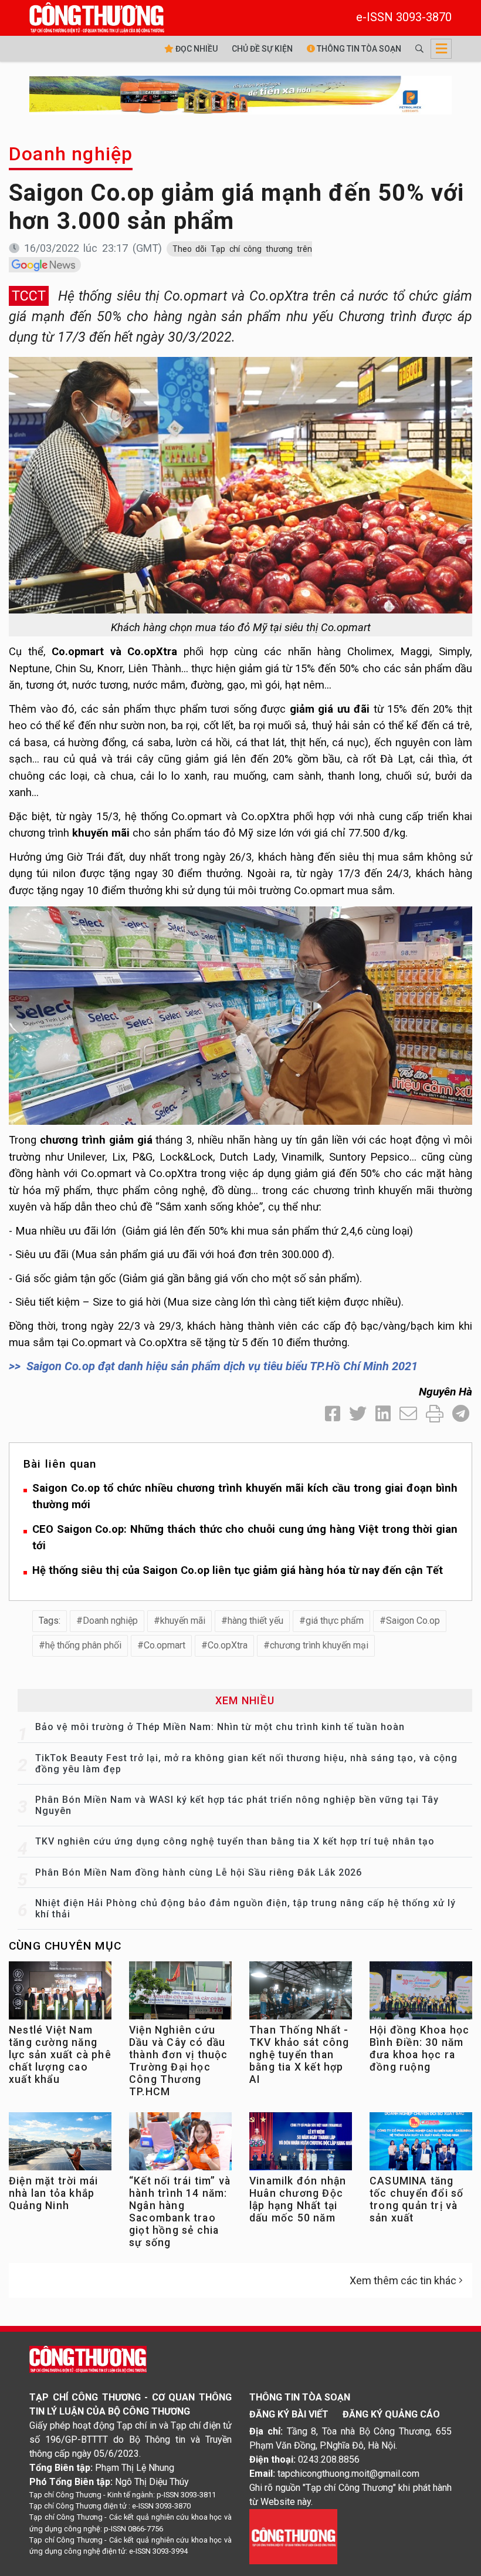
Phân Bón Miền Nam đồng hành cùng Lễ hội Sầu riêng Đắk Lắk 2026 (199, 1872)
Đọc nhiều (196, 49)
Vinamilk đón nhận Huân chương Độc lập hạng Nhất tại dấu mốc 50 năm (298, 2199)
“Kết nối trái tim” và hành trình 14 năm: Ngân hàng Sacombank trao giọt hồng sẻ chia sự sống (180, 2212)
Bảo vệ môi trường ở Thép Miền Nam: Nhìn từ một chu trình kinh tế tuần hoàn (220, 1727)
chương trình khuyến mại (319, 1645)
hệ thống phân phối (83, 1645)
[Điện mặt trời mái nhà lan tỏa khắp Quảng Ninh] (60, 2144)
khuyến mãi (183, 1621)
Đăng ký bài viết (289, 2414)
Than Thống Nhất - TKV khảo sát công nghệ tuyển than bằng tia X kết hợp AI (299, 2055)
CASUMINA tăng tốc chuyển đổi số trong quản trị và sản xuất (416, 2199)
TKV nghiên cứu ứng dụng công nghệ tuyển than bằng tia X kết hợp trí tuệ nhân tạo (235, 1841)
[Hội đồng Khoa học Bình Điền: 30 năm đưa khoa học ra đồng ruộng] (421, 1993)
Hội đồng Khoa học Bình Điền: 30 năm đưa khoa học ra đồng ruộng (419, 2049)
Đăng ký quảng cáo (391, 2414)
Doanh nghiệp (71, 154)
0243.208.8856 (329, 2459)
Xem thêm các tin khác (403, 2280)
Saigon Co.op (413, 1621)
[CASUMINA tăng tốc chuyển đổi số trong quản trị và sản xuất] (421, 2144)
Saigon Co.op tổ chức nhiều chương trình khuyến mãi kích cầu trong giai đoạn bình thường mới (245, 1496)
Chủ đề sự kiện (262, 49)
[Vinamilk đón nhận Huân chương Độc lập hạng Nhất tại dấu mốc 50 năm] (301, 2144)
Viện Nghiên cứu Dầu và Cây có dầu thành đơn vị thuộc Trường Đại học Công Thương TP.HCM (179, 2061)
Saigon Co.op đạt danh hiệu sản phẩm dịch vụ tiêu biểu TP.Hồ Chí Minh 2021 (222, 1366)
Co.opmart (165, 1645)
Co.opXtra (228, 1645)
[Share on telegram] (461, 1414)
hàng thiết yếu (255, 1621)
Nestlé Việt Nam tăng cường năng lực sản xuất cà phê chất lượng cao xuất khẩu (60, 2055)
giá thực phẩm (335, 1621)
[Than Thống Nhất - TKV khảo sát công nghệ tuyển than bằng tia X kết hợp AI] (301, 1993)
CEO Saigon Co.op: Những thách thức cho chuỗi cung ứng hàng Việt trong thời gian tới (245, 1537)
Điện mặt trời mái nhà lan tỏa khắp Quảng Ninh (53, 2193)
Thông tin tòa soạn (358, 49)
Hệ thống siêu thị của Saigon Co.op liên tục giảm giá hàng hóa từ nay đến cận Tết (238, 1570)
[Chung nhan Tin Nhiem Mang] (293, 2536)
